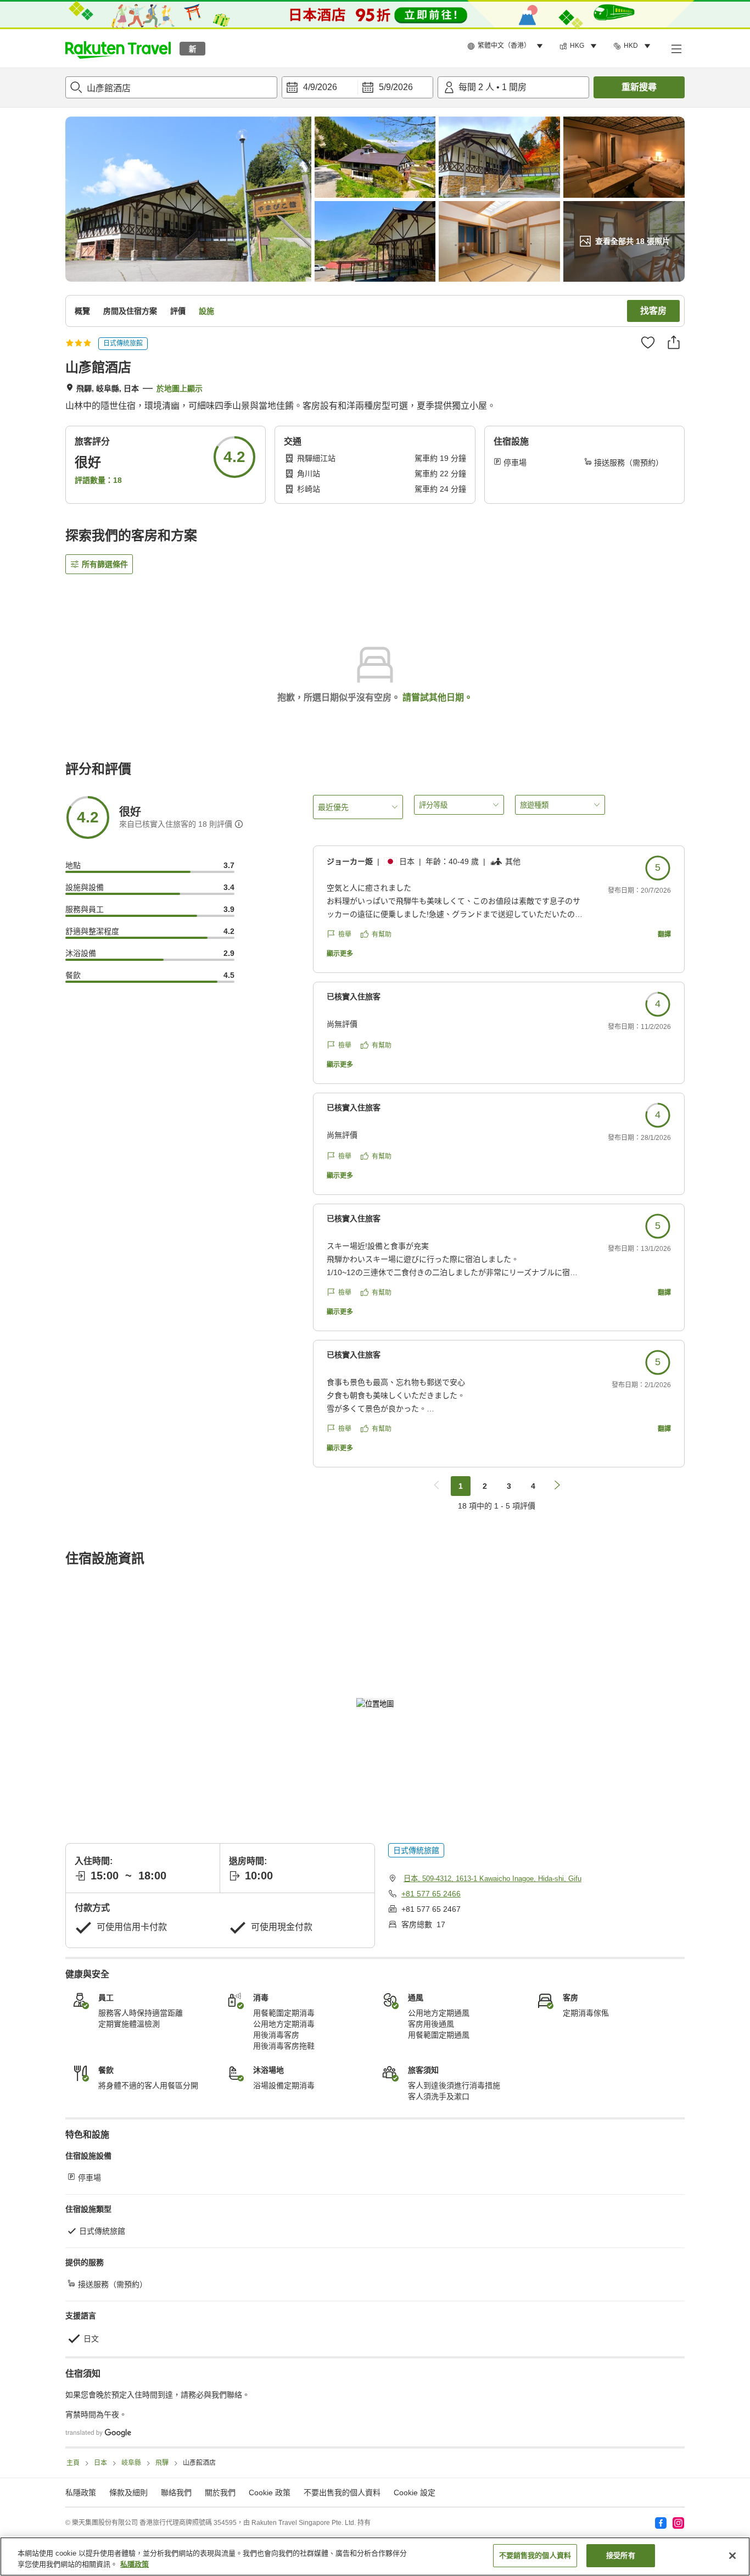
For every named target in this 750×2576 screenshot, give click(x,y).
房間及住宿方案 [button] (130, 311)
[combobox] (171, 87)
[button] (118, 48)
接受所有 (621, 2555)
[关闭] (732, 2556)
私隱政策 (135, 2564)
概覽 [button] (82, 311)
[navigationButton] (436, 1486)
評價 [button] (178, 311)
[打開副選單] (676, 48)
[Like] (648, 342)
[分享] (674, 342)
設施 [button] (206, 311)
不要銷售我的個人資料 (535, 2555)
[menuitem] (507, 46)
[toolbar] (357, 87)
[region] (375, 2556)
